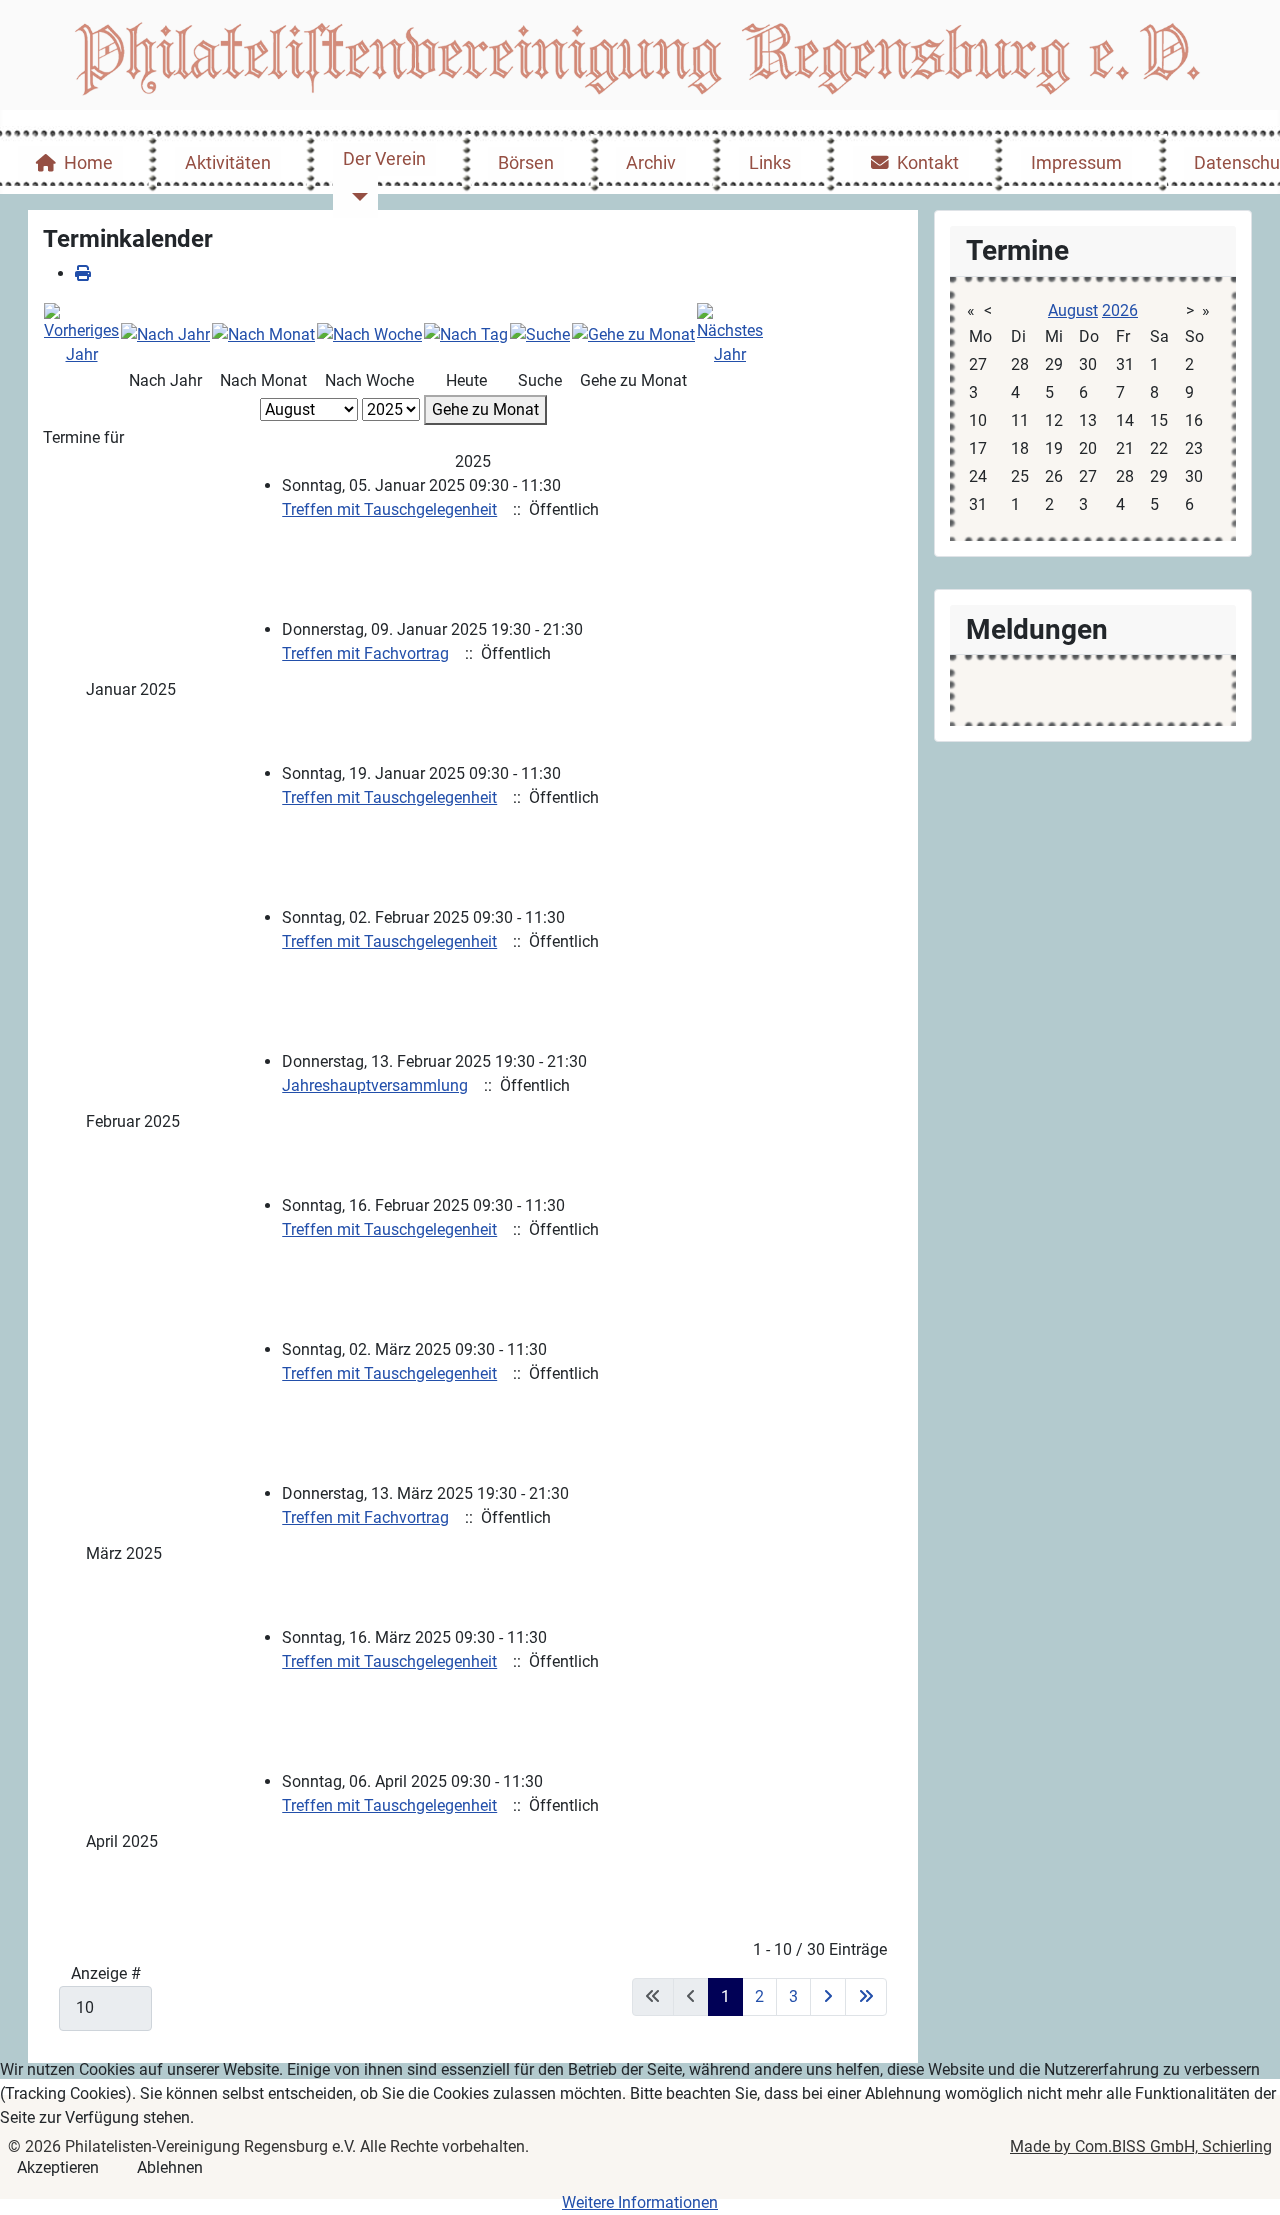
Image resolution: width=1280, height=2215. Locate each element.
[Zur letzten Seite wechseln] (866, 1997)
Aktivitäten (228, 163)
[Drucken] (83, 273)
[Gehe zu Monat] (633, 333)
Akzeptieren (58, 2167)
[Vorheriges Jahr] (81, 333)
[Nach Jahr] (165, 333)
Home (88, 163)
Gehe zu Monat (485, 409)
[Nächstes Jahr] (730, 333)
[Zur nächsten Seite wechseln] (828, 1997)
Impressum (1076, 163)
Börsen (526, 163)
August (1073, 310)
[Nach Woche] (369, 333)
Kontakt (928, 163)
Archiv (651, 163)
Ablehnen (170, 2167)
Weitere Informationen (640, 2202)
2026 (1120, 310)
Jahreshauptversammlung (375, 1085)
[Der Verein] (355, 196)
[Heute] (466, 333)
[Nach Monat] (263, 333)
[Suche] (540, 333)
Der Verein (384, 159)
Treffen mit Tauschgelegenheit (389, 509)
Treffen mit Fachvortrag (365, 653)
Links (770, 163)
